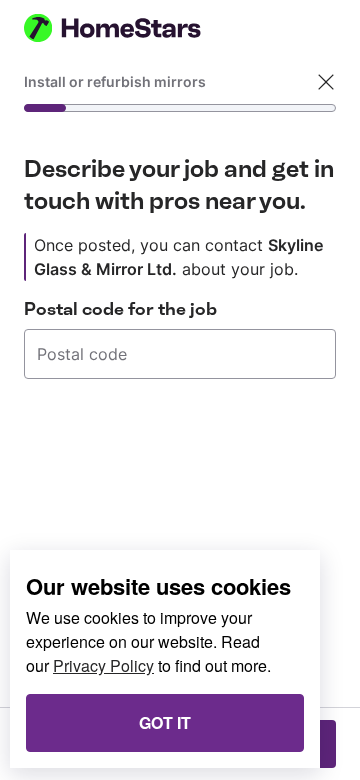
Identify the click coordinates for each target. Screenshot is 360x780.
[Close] (326, 82)
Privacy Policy (103, 665)
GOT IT (165, 722)
